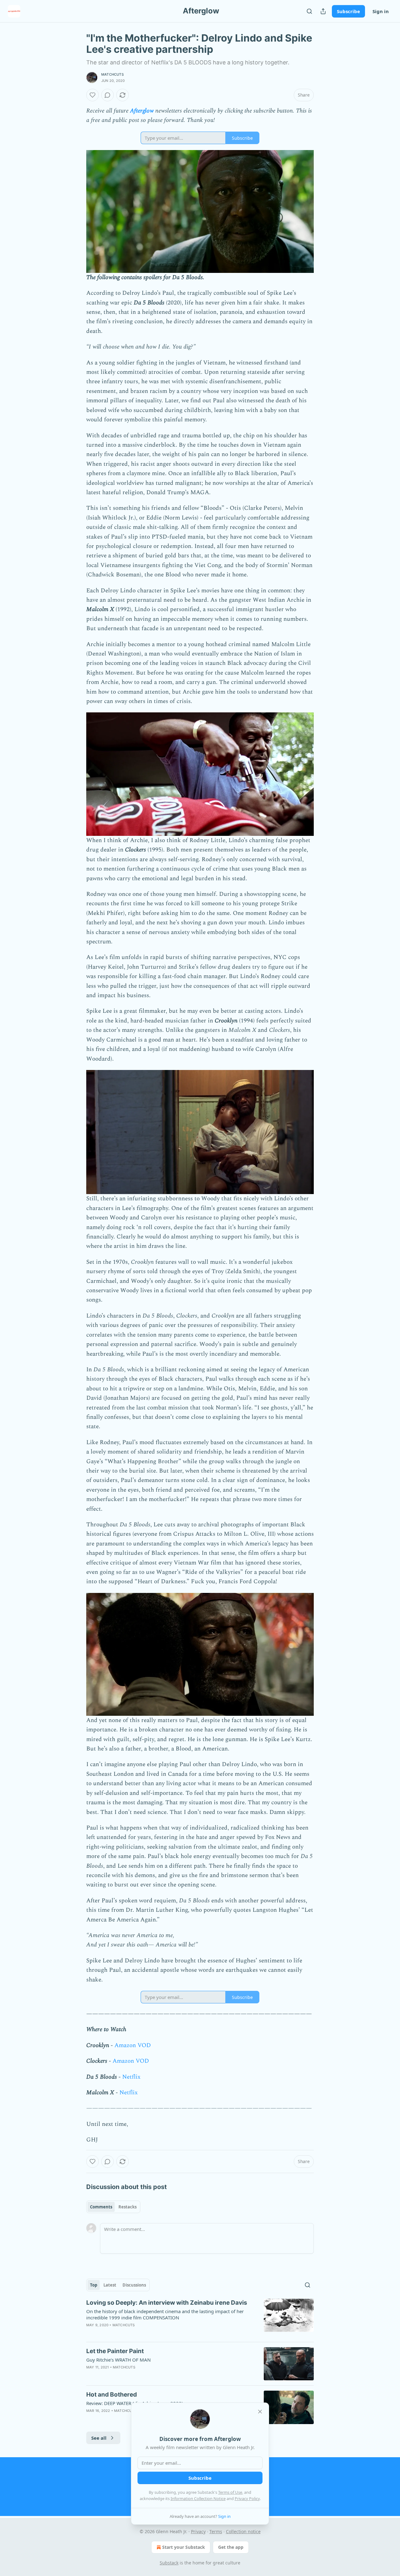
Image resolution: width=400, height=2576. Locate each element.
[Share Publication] (323, 11)
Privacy (198, 2531)
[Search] (309, 11)
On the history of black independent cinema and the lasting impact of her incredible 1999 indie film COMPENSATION (165, 2314)
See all (99, 2438)
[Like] (92, 95)
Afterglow (142, 111)
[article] (200, 2318)
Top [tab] (94, 2285)
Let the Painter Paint (115, 2351)
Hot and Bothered (112, 2395)
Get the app (231, 2547)
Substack (169, 2563)
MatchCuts (112, 74)
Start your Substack (184, 2547)
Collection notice (243, 2531)
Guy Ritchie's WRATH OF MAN (118, 2360)
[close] (260, 2412)
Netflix (131, 2077)
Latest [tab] (110, 2285)
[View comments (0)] (107, 95)
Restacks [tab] (127, 2207)
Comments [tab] (101, 2207)
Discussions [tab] (134, 2285)
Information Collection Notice (198, 2498)
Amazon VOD (133, 2045)
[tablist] (113, 2207)
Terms (216, 2531)
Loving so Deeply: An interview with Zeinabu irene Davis (167, 2303)
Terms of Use (230, 2492)
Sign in (381, 11)
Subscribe (348, 11)
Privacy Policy (247, 2498)
